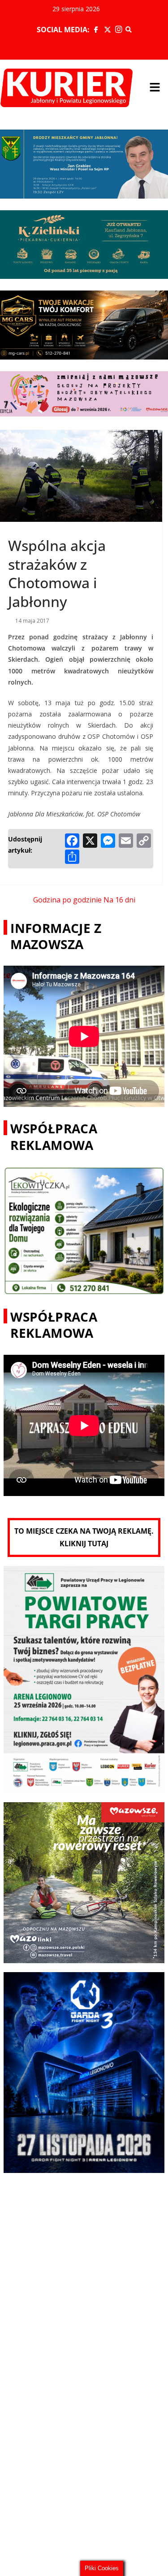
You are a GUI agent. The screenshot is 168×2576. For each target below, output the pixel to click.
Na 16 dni (119, 900)
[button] (155, 88)
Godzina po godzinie (67, 900)
